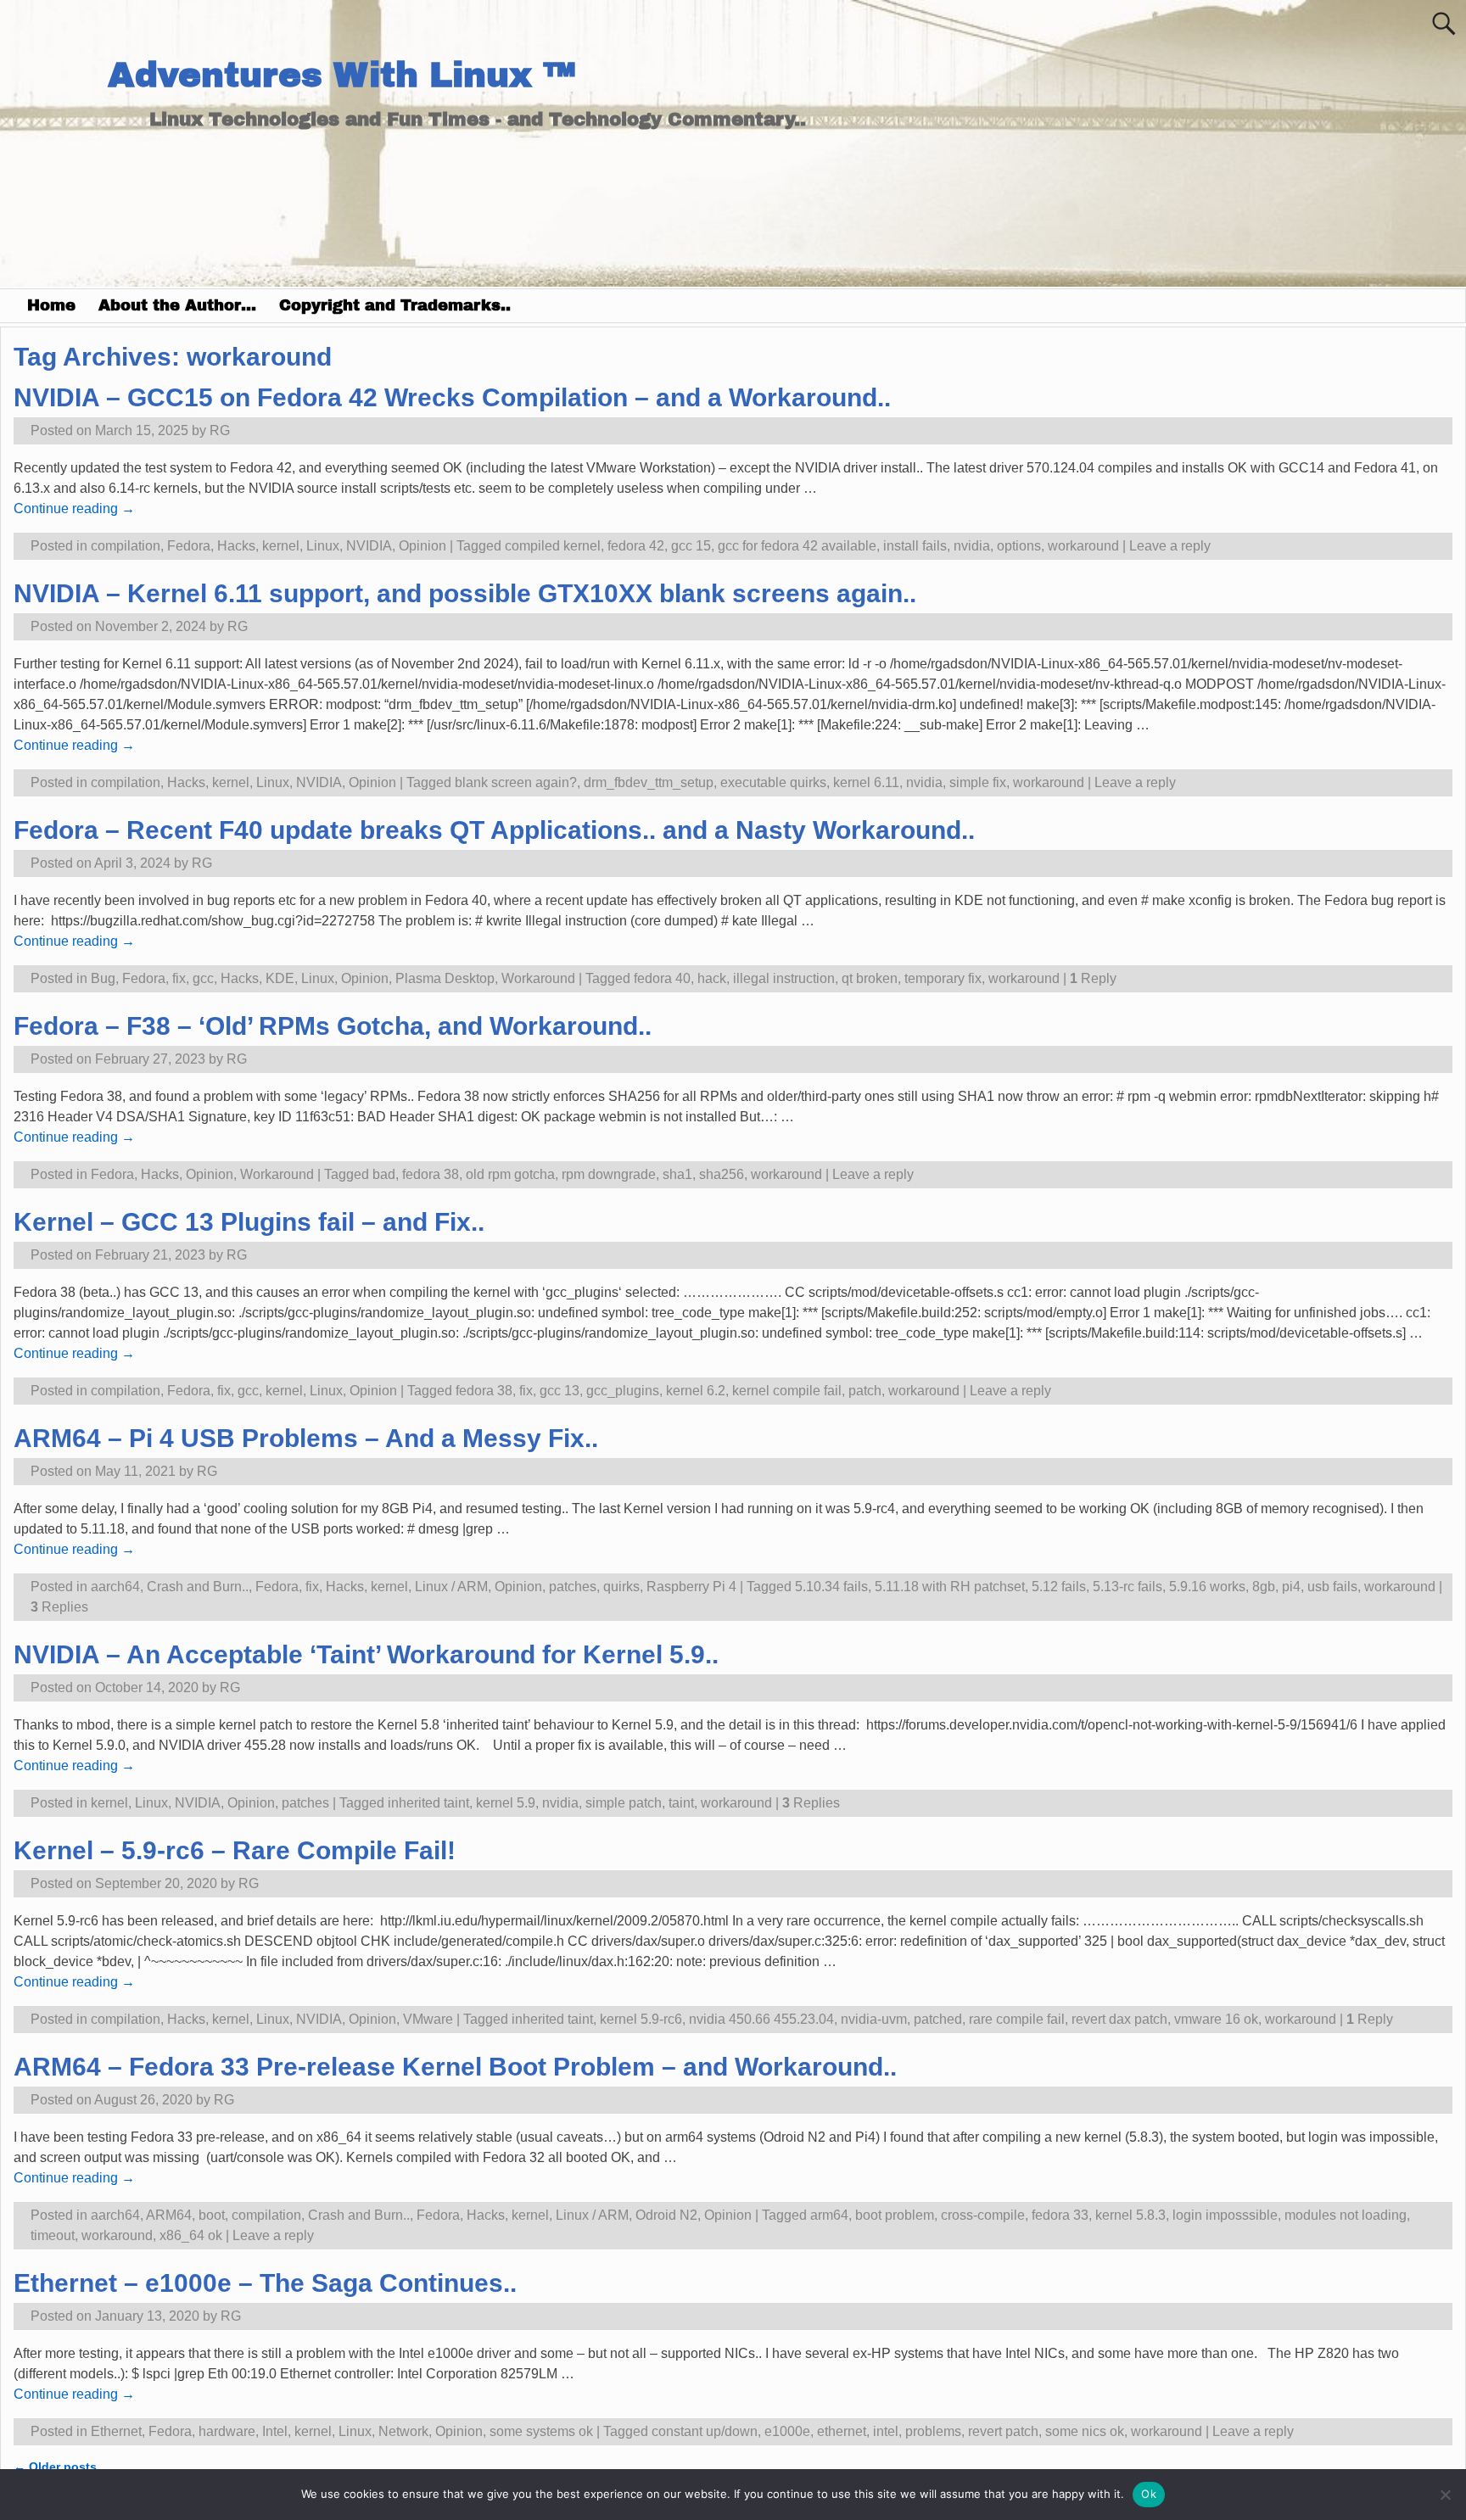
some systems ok (541, 2431)
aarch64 (115, 1587)
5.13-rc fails (1127, 1587)
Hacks (236, 546)
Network (403, 2431)
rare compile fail (1017, 2019)
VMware (428, 2019)
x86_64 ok (191, 2235)
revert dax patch (1119, 2019)
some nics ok (1085, 2431)
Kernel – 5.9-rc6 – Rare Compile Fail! (235, 1850)
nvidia (972, 546)
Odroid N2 (666, 2215)
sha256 (722, 1174)
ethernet (842, 2431)
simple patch (624, 1803)
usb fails (1332, 1587)
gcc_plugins (623, 1391)
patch (865, 1391)
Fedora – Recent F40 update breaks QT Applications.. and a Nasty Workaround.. (494, 830)
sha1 (677, 1174)
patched (938, 2019)
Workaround (538, 978)
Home (51, 305)
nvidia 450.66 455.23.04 (761, 2019)
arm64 (829, 2215)
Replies (59, 1607)
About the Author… (177, 305)
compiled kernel (553, 546)
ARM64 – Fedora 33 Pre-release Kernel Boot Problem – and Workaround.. (455, 2067)
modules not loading (1346, 2215)
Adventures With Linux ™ (341, 75)
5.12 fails (1059, 1587)
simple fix (978, 782)
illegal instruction (784, 978)
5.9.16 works (1207, 1587)
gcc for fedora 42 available (797, 546)
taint (681, 1803)
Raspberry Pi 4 (691, 1587)
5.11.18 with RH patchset (950, 1587)
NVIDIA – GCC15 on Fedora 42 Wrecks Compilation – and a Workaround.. (452, 397)
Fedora (189, 546)
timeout (53, 2235)
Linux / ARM (451, 1587)
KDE (280, 978)
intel (886, 2431)
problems (933, 2431)
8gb (1264, 1587)
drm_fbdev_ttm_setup (649, 782)
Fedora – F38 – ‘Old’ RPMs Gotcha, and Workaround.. (333, 1026)
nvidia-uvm (874, 2019)
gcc (203, 978)
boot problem (895, 2215)
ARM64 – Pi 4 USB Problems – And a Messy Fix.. (306, 1438)
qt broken (870, 978)
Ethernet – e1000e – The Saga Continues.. (265, 2283)
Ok (1149, 2494)
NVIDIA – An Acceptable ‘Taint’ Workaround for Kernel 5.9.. (366, 1654)
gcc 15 (691, 546)
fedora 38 (431, 1174)
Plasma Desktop (445, 978)
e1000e (787, 2431)
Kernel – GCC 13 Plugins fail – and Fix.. (249, 1222)
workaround (1083, 546)
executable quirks (773, 782)
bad (384, 1174)
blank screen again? (516, 782)
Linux (323, 546)
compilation (126, 546)
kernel (281, 546)
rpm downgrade (609, 1174)
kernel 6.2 (696, 1391)
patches (573, 1587)
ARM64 (169, 2215)
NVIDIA (369, 546)
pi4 (1291, 1587)
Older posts (55, 2467)
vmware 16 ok (1216, 2019)
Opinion (422, 546)
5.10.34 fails (831, 1587)
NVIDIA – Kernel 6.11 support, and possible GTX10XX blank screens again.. (465, 593)
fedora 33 (1060, 2215)
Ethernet (116, 2431)
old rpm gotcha (510, 1174)
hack (712, 978)
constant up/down (705, 2431)
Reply (1093, 978)
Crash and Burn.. (198, 1587)
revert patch (1003, 2431)
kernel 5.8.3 (1130, 2215)
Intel (275, 2431)
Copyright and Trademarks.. (395, 305)
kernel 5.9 (506, 1803)
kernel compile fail (787, 1391)
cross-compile (983, 2215)
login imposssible (1225, 2215)
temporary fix (943, 978)
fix (179, 978)
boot (212, 2215)
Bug (103, 978)
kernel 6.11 (866, 782)
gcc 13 (560, 1391)
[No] (1445, 2495)
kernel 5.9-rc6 (641, 2019)
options (1019, 546)
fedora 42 (636, 546)
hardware (227, 2431)
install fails (915, 546)
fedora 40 (662, 978)
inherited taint (428, 1803)
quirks (621, 1587)
